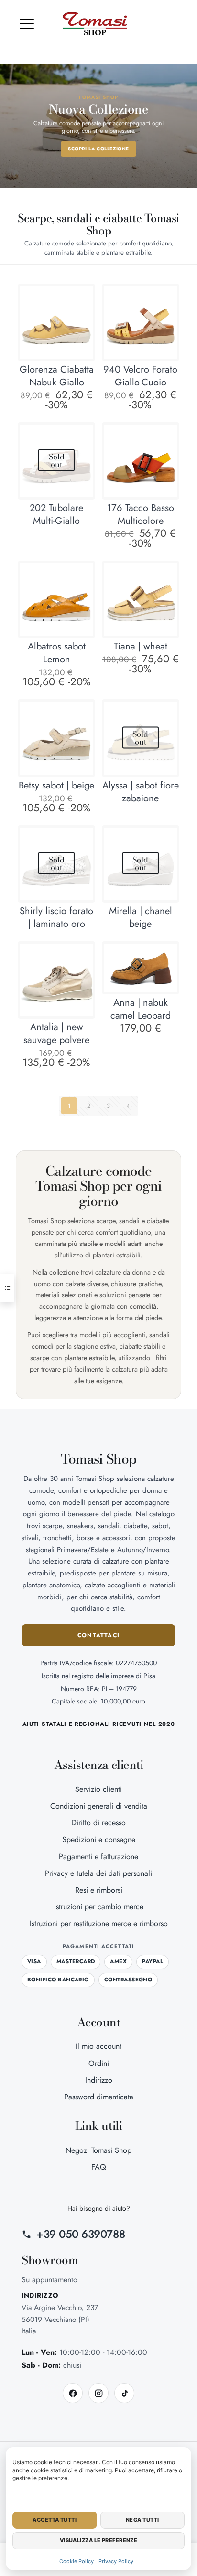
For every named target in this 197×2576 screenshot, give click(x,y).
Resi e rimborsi (99, 1890)
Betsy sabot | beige (56, 785)
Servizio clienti (98, 1789)
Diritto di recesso (98, 1823)
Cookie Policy (77, 2561)
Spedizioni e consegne (99, 1839)
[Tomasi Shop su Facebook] (73, 2393)
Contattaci (98, 1635)
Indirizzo (99, 2080)
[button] (27, 24)
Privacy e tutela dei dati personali (98, 1873)
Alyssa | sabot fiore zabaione (141, 792)
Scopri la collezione (98, 149)
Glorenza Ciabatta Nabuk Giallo (57, 376)
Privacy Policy (116, 2561)
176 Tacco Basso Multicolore (141, 514)
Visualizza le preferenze (99, 2540)
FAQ (99, 2167)
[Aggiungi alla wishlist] (82, 311)
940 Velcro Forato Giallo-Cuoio (140, 376)
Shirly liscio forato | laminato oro (56, 917)
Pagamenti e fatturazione (98, 1857)
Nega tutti (142, 2520)
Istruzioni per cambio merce (99, 1907)
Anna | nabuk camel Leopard (141, 1009)
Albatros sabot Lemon (57, 653)
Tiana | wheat (141, 646)
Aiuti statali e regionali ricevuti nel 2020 (99, 1724)
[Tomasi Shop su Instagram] (98, 2393)
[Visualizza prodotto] (82, 297)
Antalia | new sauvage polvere (56, 1033)
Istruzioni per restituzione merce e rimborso (99, 1923)
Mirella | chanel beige (141, 917)
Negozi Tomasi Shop (98, 2150)
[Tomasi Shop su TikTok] (124, 2393)
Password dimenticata (99, 2097)
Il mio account (98, 2046)
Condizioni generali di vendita (99, 1806)
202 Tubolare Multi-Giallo (56, 514)
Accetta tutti (55, 2520)
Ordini (99, 2063)
